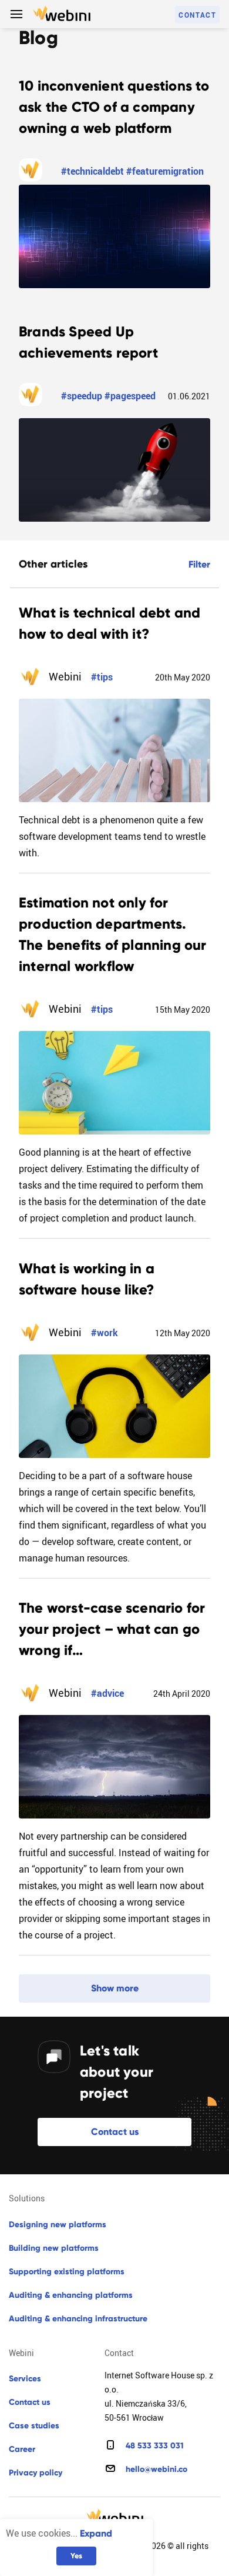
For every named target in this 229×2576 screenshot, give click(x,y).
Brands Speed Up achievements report (88, 342)
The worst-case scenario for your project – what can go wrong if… (112, 1629)
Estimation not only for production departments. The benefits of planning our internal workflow (113, 934)
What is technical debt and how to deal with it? (110, 623)
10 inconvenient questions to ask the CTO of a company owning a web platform (114, 107)
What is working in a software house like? (87, 1279)
